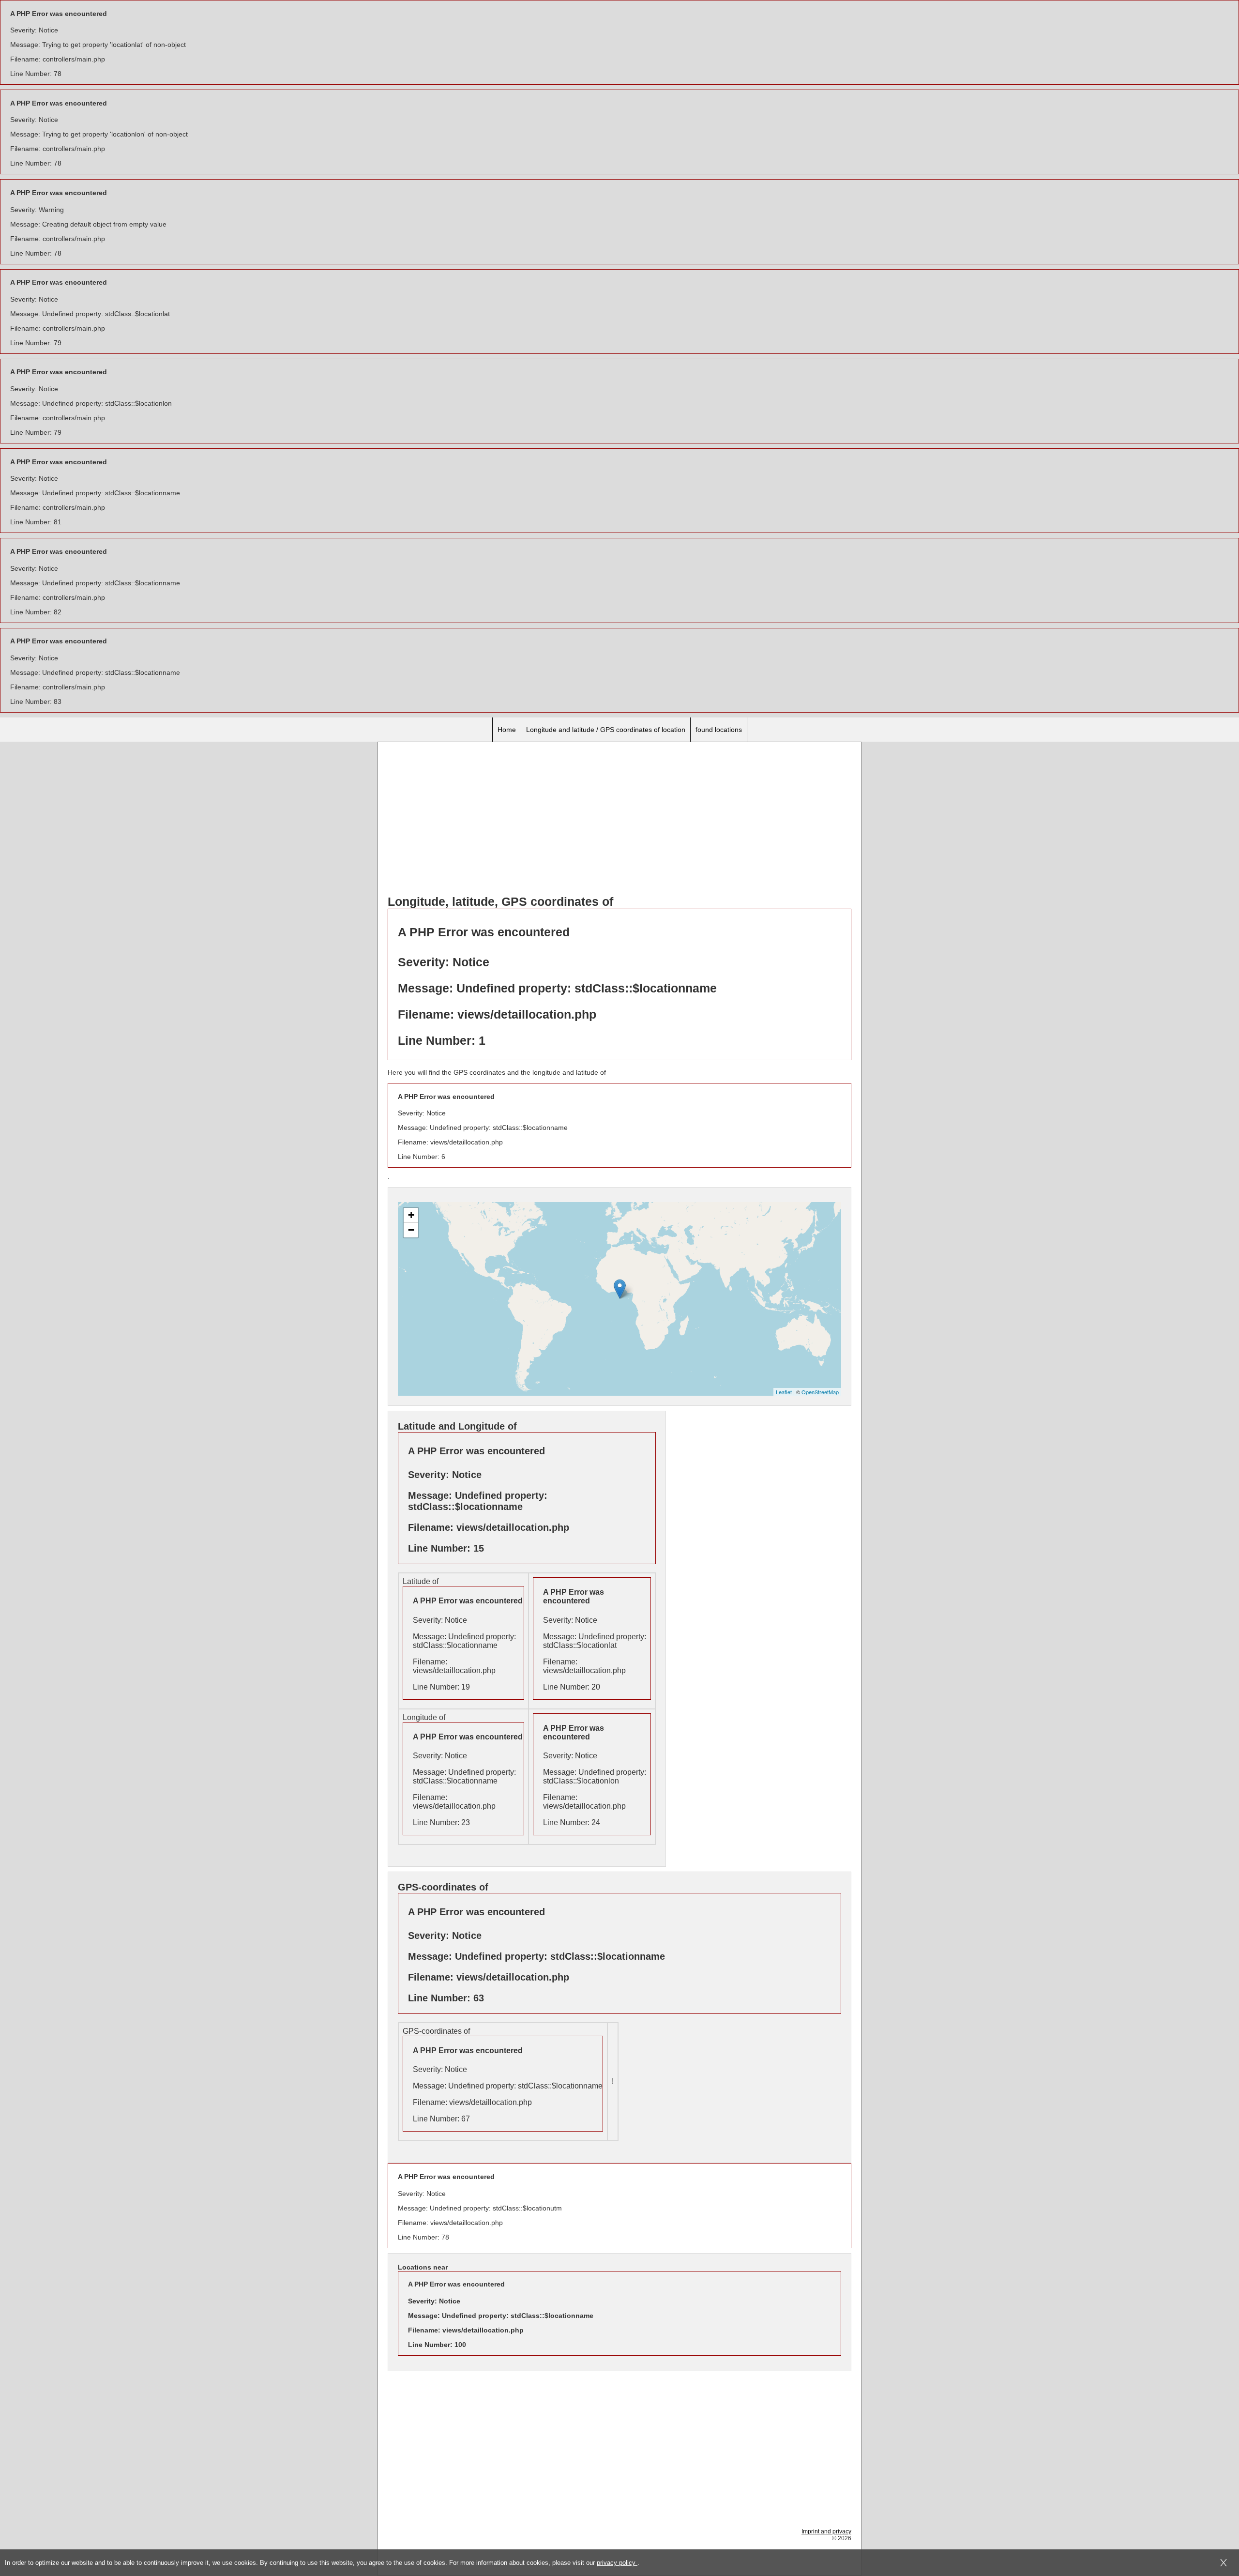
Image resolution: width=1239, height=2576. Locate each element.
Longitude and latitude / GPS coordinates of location (606, 730)
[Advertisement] (619, 820)
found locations (719, 730)
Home (507, 730)
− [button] (411, 1230)
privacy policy (617, 2563)
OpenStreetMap (820, 1392)
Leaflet (784, 1392)
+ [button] (411, 1215)
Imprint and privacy (826, 2531)
